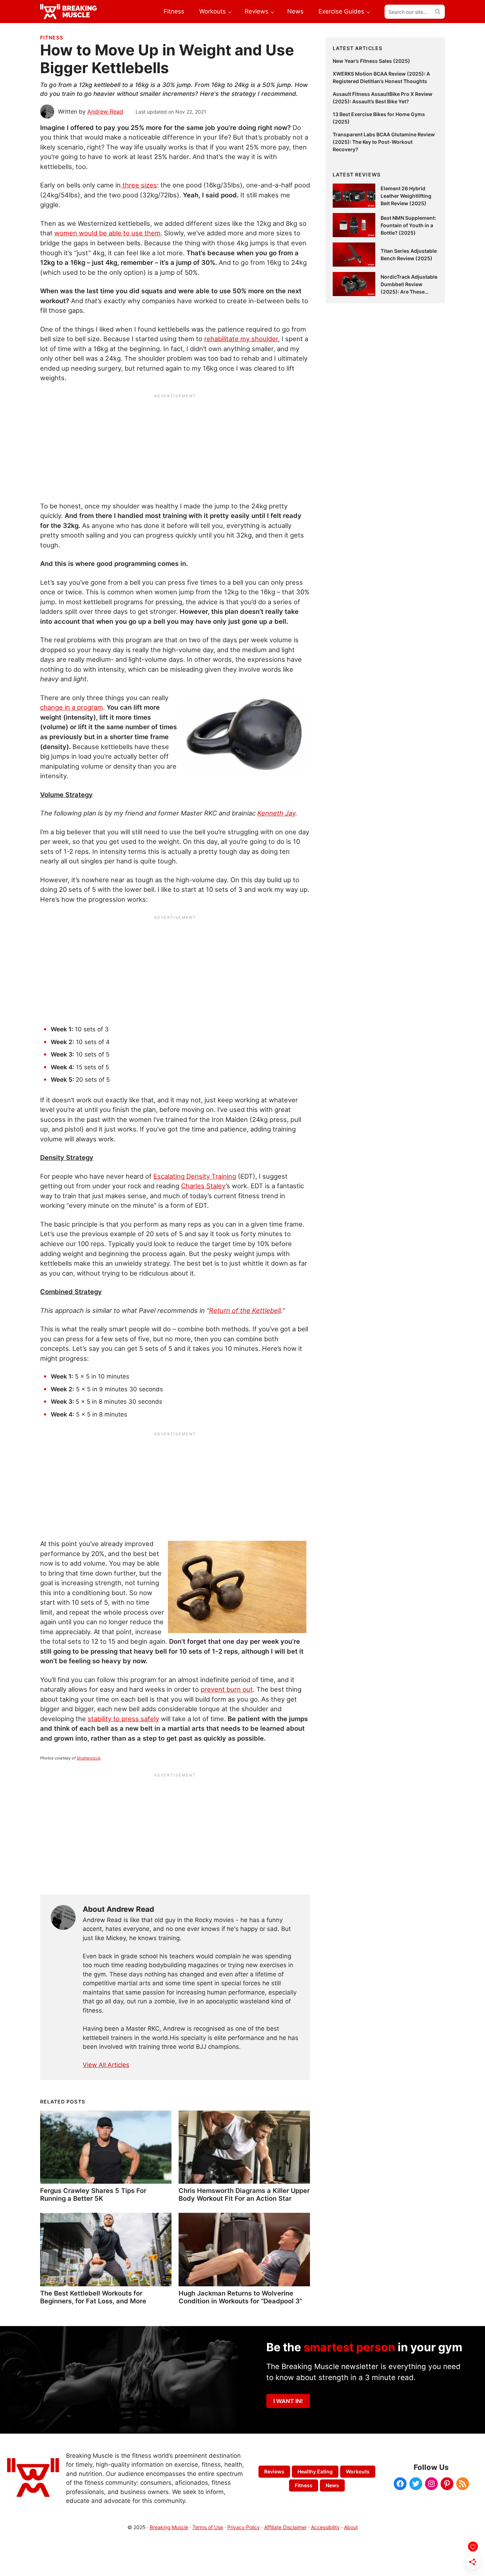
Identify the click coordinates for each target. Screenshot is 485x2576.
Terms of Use (208, 2527)
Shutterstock (89, 1758)
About (351, 2527)
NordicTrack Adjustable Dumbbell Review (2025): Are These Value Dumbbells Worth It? (409, 292)
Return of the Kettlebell (245, 1310)
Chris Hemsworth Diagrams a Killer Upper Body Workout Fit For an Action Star (244, 2194)
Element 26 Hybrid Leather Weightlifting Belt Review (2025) (406, 196)
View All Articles (106, 2065)
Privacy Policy (244, 2527)
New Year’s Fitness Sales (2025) (371, 61)
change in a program (72, 707)
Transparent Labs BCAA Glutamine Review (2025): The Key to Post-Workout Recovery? (384, 142)
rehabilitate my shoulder (241, 339)
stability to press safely (123, 1719)
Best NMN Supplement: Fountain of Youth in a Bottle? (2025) (408, 225)
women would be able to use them (107, 233)
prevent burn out (227, 1689)
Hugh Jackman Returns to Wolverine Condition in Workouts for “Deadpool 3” (240, 2297)
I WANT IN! (288, 2401)
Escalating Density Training (195, 1176)
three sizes (139, 185)
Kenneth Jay (276, 813)
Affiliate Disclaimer (285, 2527)
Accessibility (325, 2527)
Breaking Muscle (169, 2527)
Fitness (52, 37)
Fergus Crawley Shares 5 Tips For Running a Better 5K (93, 2194)
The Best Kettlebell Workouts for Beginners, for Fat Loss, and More (93, 2297)
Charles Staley (203, 1186)
